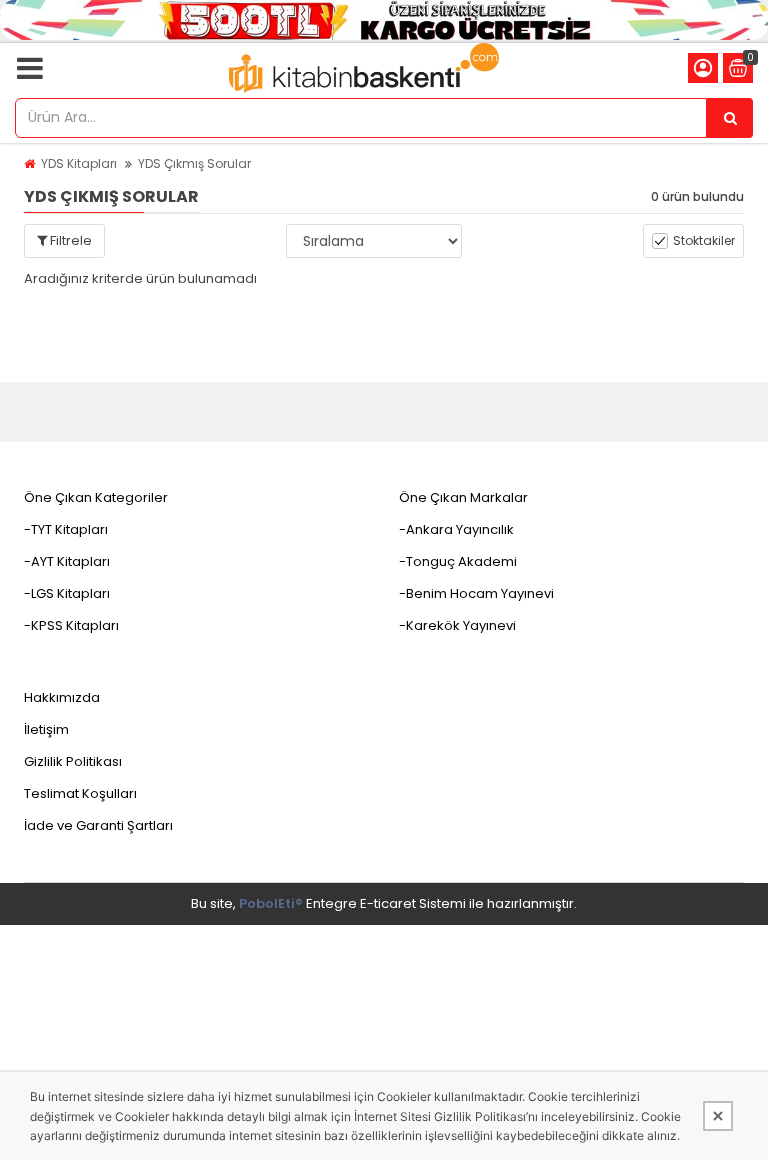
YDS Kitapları (79, 163)
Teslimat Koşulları (80, 793)
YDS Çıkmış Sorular (194, 163)
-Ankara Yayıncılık (456, 529)
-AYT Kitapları (67, 561)
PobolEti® (271, 903)
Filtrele (69, 240)
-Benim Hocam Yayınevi (476, 593)
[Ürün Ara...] (730, 118)
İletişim (46, 729)
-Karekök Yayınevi (457, 625)
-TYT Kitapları (66, 529)
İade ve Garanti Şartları (98, 825)
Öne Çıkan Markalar (463, 497)
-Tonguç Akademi (458, 561)
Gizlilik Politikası (73, 761)
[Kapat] (718, 1116)
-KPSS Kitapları (71, 625)
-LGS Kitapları (67, 593)
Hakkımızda (62, 697)
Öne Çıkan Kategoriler (96, 497)
